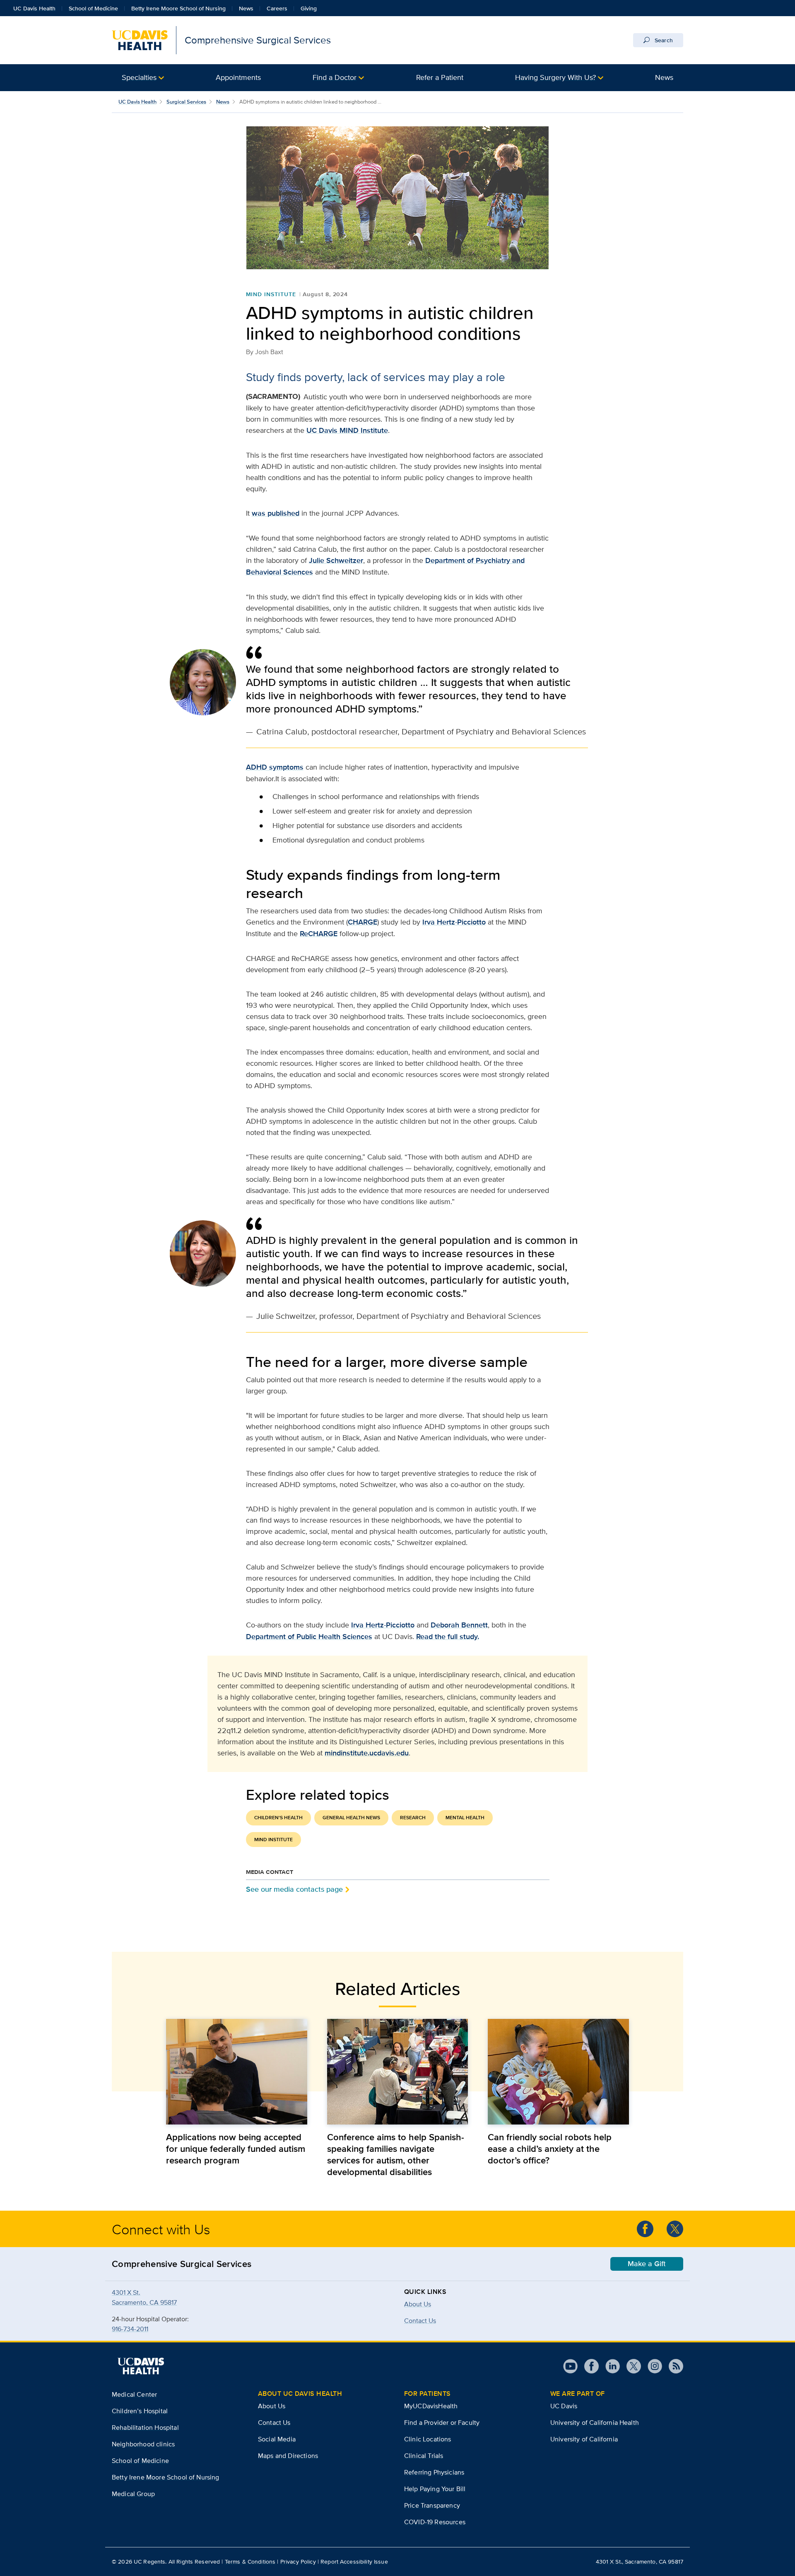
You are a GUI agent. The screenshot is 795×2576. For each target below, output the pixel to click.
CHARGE (363, 922)
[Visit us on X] (630, 2366)
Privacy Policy (298, 2562)
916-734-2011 (130, 2329)
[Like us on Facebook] (645, 2229)
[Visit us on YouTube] (570, 2366)
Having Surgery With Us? (555, 77)
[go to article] (237, 2072)
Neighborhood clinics (143, 2444)
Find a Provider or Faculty (442, 2423)
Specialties (139, 77)
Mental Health (465, 1818)
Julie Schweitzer (336, 560)
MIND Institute (271, 294)
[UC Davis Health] (141, 2366)
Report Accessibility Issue (354, 2562)
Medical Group (133, 2494)
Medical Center (134, 2394)
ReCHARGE (319, 934)
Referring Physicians (434, 2472)
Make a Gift (647, 2264)
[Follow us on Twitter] (675, 2229)
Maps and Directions (288, 2456)
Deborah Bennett (459, 1625)
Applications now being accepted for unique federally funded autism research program (236, 2149)
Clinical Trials (424, 2456)
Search (663, 40)
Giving (309, 8)
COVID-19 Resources (435, 2522)
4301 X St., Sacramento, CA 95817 (640, 2562)
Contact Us (274, 2423)
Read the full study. (448, 1637)
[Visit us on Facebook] (588, 2366)
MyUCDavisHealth (431, 2406)
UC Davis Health (34, 8)
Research (413, 1818)
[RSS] (673, 2366)
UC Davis (564, 2406)
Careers (277, 8)
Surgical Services (186, 102)
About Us (418, 2304)
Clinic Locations (428, 2439)
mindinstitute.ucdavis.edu (367, 1753)
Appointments (238, 77)
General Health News (351, 1818)
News (246, 8)
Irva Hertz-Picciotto (454, 922)
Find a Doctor (335, 77)
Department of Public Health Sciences (309, 1637)
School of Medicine (93, 8)
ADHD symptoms (275, 767)
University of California (584, 2439)
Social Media (277, 2439)
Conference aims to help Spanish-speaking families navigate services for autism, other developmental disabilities (396, 2154)
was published (276, 513)
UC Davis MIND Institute (347, 430)
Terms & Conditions (250, 2562)
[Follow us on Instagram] (652, 2366)
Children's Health (278, 1818)
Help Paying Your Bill (435, 2489)
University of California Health (595, 2423)
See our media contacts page (294, 1889)
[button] (143, 78)
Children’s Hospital (140, 2411)
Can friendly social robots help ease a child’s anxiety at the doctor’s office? (550, 2149)
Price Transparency (432, 2505)
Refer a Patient (440, 77)
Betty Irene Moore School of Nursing (178, 8)
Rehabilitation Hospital (145, 2428)
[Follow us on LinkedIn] (609, 2366)
